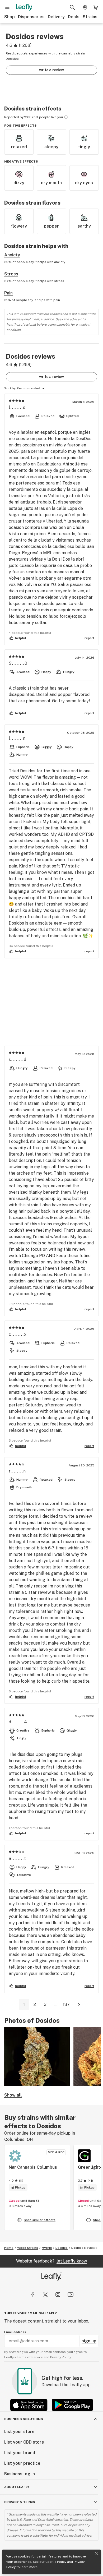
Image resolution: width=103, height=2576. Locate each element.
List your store (19, 2432)
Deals (74, 17)
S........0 (18, 663)
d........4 (18, 1722)
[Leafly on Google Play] (72, 2405)
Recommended (28, 388)
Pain (8, 293)
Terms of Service (30, 2357)
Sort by (10, 388)
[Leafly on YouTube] (71, 2295)
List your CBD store (24, 2442)
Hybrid (47, 2248)
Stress (11, 274)
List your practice (22, 2463)
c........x (18, 1334)
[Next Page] (79, 2005)
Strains (90, 17)
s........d (18, 1060)
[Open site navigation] (7, 7)
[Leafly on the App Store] (29, 2405)
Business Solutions (24, 2419)
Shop (10, 17)
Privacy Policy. (61, 2357)
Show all (13, 2095)
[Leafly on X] (45, 2295)
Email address (15, 2332)
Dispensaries (31, 17)
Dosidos (62, 2248)
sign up (89, 2341)
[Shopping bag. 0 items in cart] (96, 7)
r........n (17, 1471)
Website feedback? (51, 2261)
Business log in (20, 2474)
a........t (18, 1859)
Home (9, 2248)
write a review (51, 70)
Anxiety (12, 255)
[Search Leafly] (72, 7)
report (89, 638)
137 (66, 2004)
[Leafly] (24, 7)
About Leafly (17, 2487)
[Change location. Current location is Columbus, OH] (85, 7)
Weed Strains (28, 2248)
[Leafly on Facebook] (32, 2295)
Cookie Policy (56, 2562)
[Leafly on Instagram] (58, 2295)
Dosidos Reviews (84, 2248)
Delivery (56, 17)
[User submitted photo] (37, 2056)
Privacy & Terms (20, 2502)
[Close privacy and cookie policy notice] (97, 2554)
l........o (17, 407)
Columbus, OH (18, 2139)
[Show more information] (66, 117)
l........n (17, 738)
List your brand (20, 2453)
